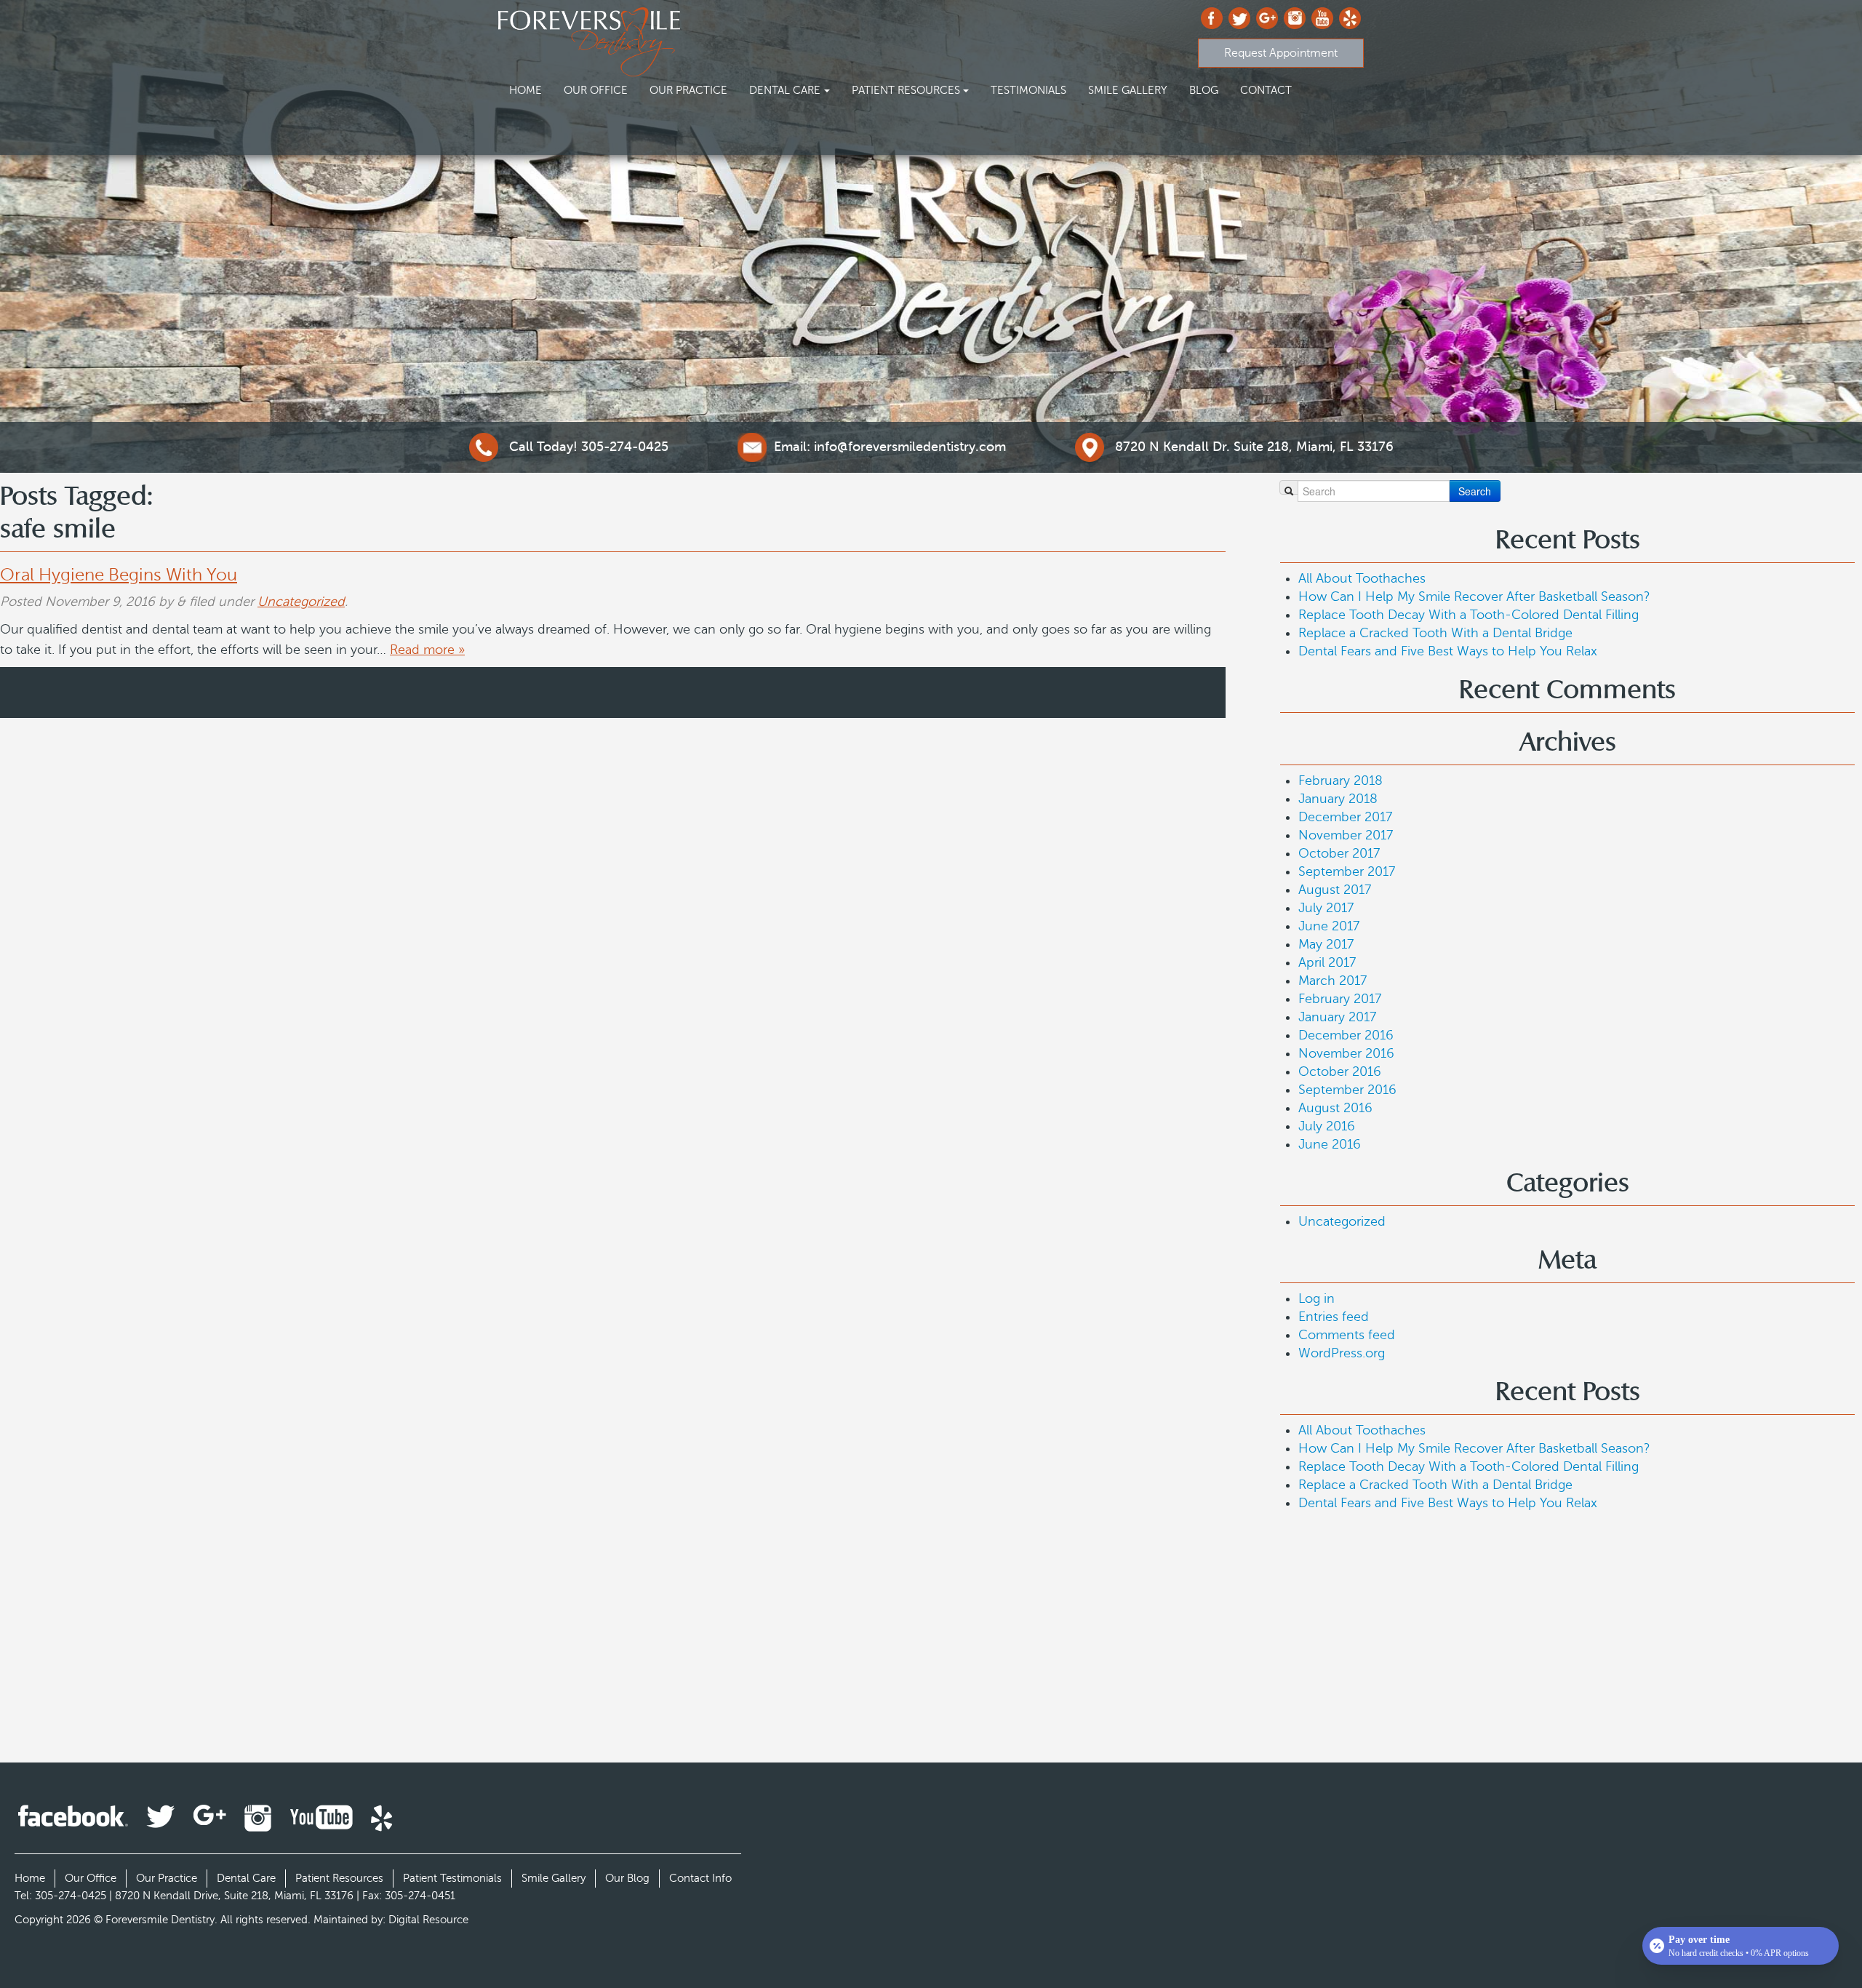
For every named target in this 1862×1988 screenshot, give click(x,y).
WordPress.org (1342, 1353)
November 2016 (1346, 1053)
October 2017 (1339, 853)
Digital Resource (428, 1920)
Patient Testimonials (452, 1878)
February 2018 (1340, 781)
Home (526, 90)
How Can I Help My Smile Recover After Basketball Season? (1474, 596)
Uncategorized (301, 602)
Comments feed (1347, 1335)
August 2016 (1335, 1108)
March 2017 (1332, 981)
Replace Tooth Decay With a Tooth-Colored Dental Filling (1469, 615)
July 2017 (1326, 908)
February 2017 (1340, 999)
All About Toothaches (1362, 578)
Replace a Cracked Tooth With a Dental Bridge (1435, 633)
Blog (1204, 90)
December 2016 (1346, 1035)
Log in (1316, 1298)
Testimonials (1028, 90)
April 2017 (1327, 962)
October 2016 (1340, 1071)
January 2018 (1338, 799)
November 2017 (1346, 835)
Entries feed (1334, 1317)
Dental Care (785, 90)
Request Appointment (1281, 53)
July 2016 (1327, 1126)
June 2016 (1330, 1144)
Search (1475, 491)
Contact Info (700, 1878)
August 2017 (1335, 890)
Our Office (596, 90)
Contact (1266, 90)
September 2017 (1347, 871)
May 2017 (1326, 944)
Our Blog (627, 1878)
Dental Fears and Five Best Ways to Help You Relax (1448, 651)
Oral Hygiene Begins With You (119, 575)
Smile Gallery (1128, 90)
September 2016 (1347, 1090)
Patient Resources (906, 90)
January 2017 (1337, 1017)
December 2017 (1345, 817)
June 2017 (1329, 926)
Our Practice (688, 90)
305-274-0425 (589, 447)
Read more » (427, 650)
